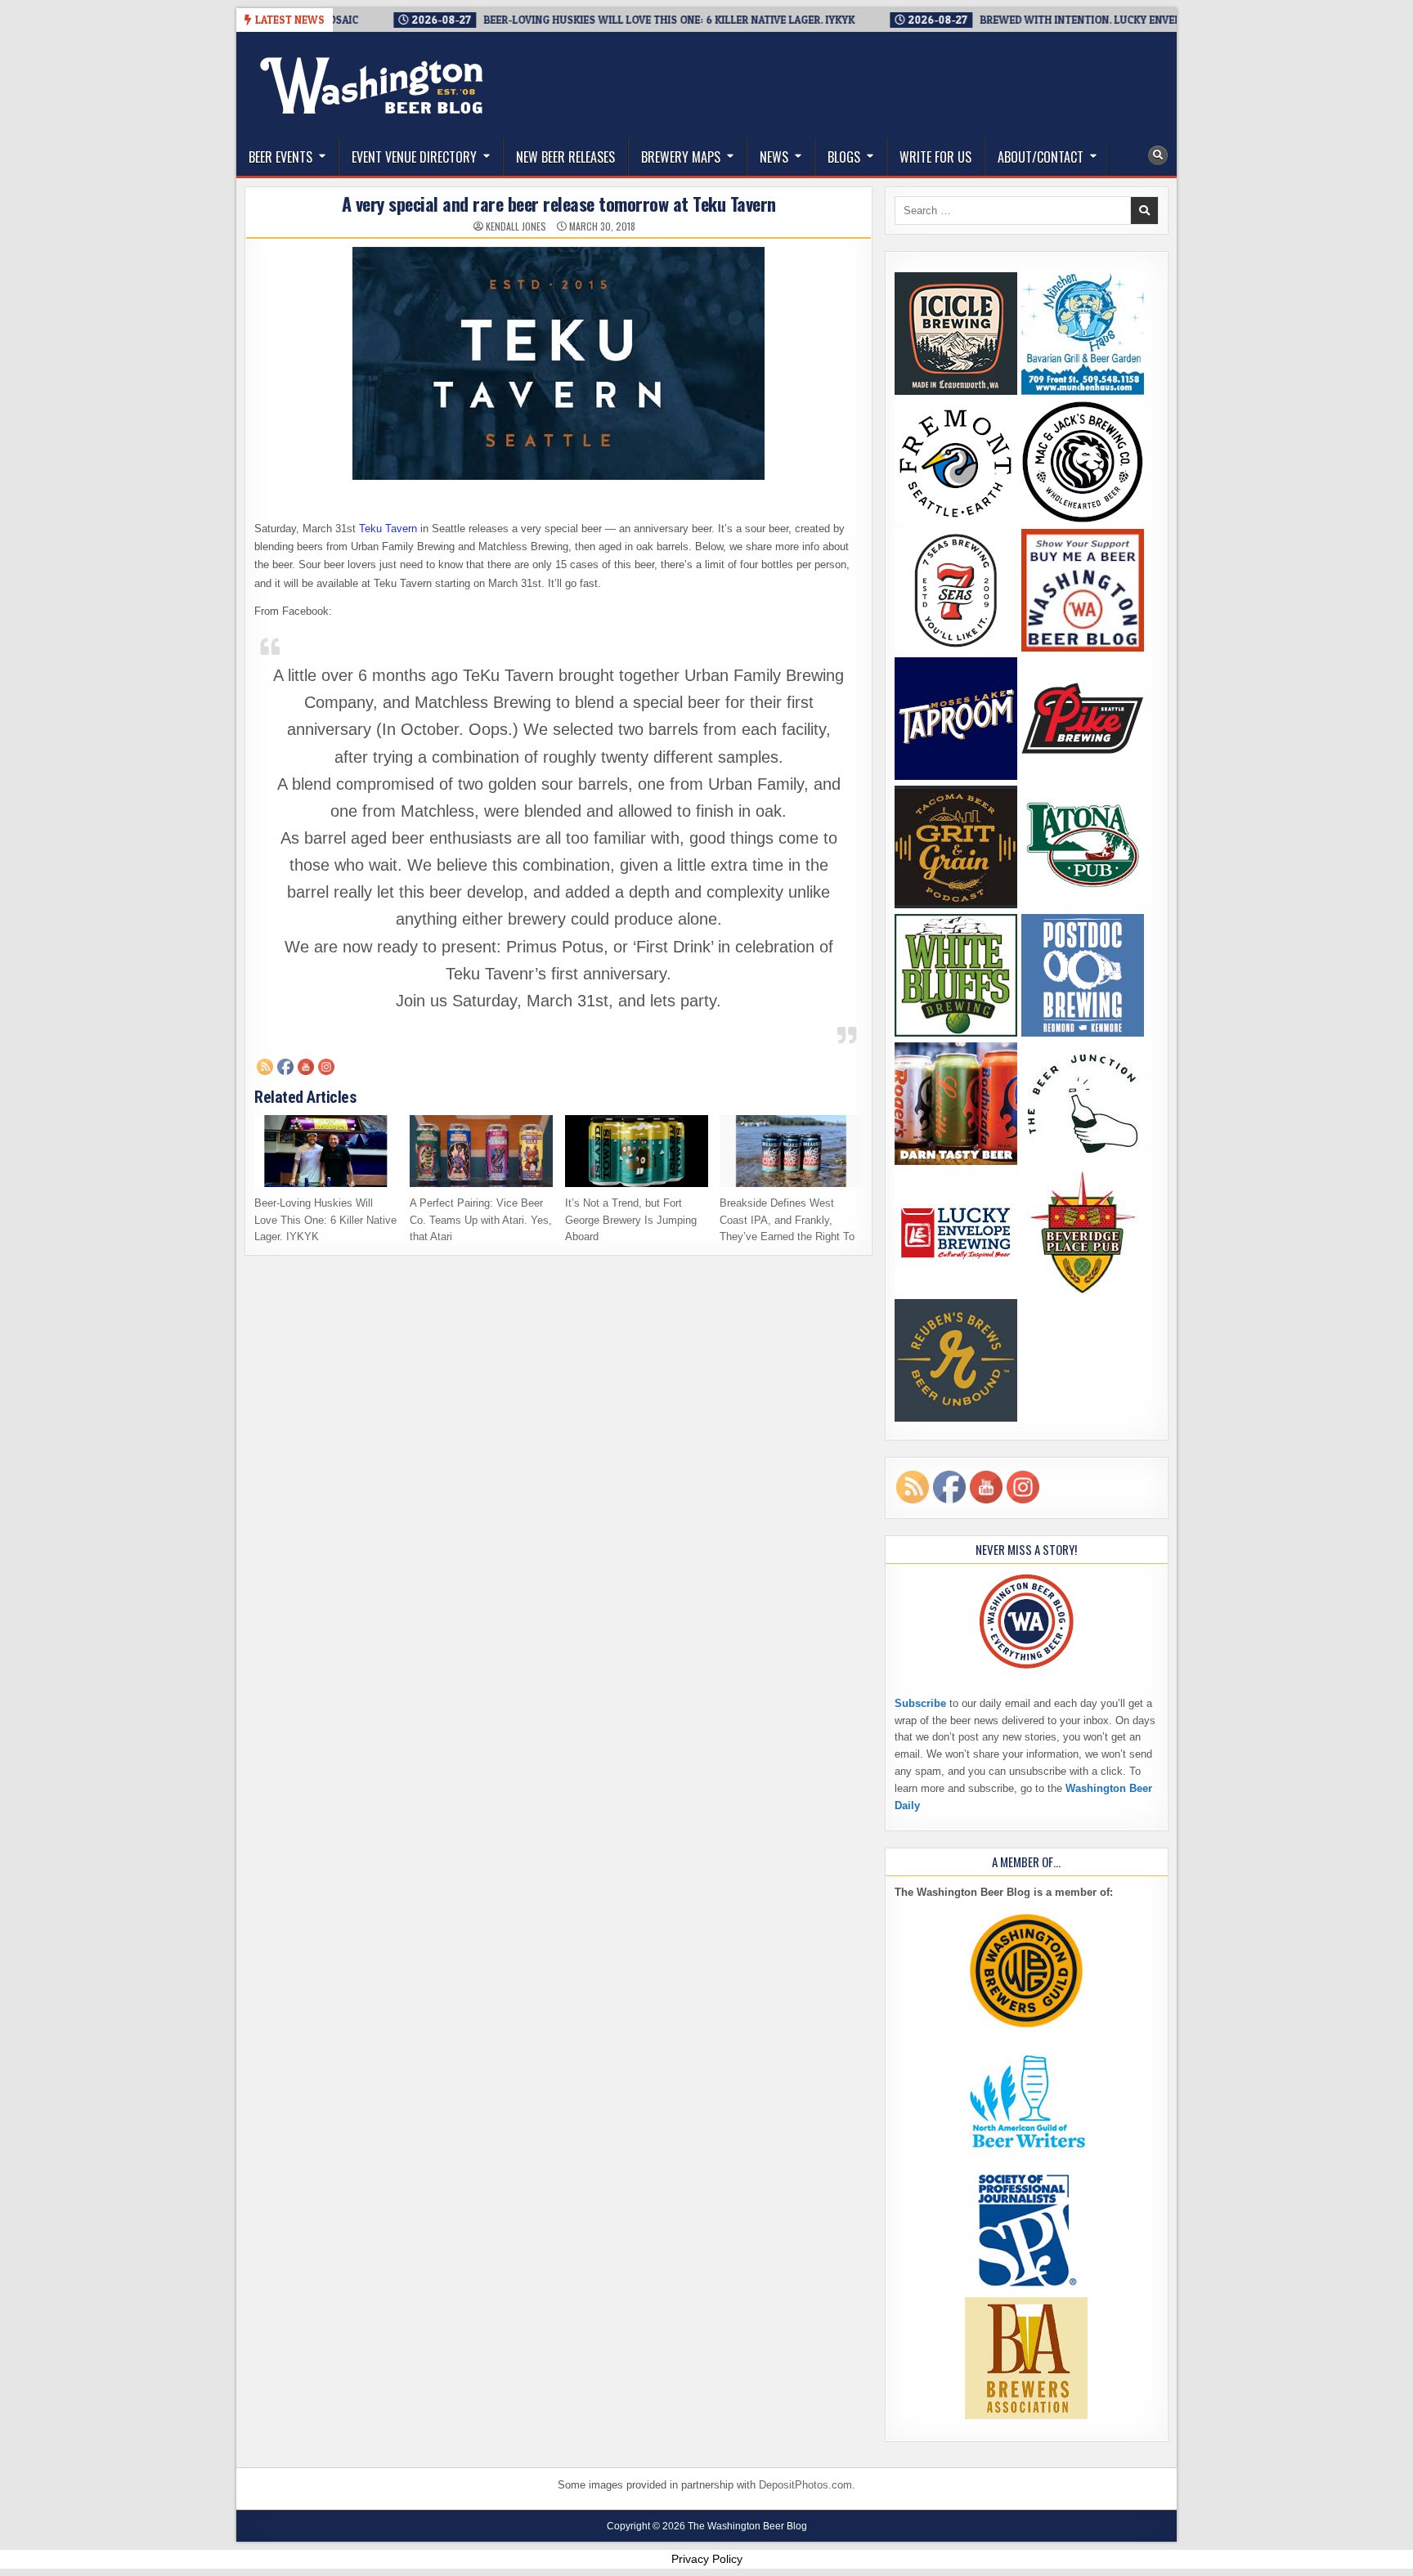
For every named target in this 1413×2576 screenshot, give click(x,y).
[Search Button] (1158, 155)
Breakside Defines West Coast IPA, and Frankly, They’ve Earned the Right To (787, 1220)
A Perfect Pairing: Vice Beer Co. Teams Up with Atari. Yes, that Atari (481, 1220)
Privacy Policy (707, 2559)
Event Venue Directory (414, 157)
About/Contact (1041, 157)
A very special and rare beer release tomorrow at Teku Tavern (559, 204)
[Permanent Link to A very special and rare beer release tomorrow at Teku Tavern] (558, 363)
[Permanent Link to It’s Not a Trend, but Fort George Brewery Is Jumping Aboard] (637, 1151)
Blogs (844, 157)
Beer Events (280, 157)
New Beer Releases (565, 157)
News (774, 157)
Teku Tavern (388, 529)
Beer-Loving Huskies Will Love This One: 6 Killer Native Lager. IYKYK (325, 1220)
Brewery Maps (681, 157)
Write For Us (935, 157)
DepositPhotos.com (805, 2485)
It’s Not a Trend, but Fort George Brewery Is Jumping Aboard (631, 1220)
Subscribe (920, 1703)
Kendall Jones (516, 226)
